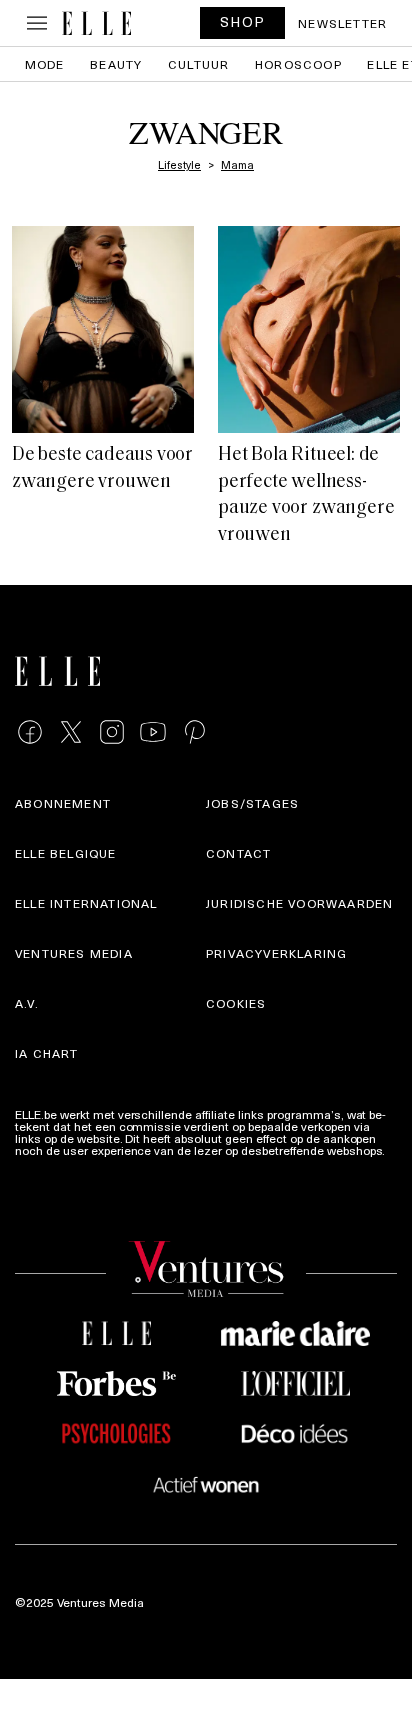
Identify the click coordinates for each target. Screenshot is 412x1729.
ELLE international (86, 903)
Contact (238, 853)
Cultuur (198, 64)
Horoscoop (298, 64)
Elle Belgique (66, 853)
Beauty (116, 64)
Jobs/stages (252, 803)
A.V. (27, 1003)
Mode (45, 64)
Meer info (41, 1162)
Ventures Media (74, 953)
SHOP (243, 21)
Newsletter (342, 23)
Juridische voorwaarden (299, 903)
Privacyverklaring (276, 953)
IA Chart (47, 1053)
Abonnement (63, 803)
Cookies (236, 1003)
